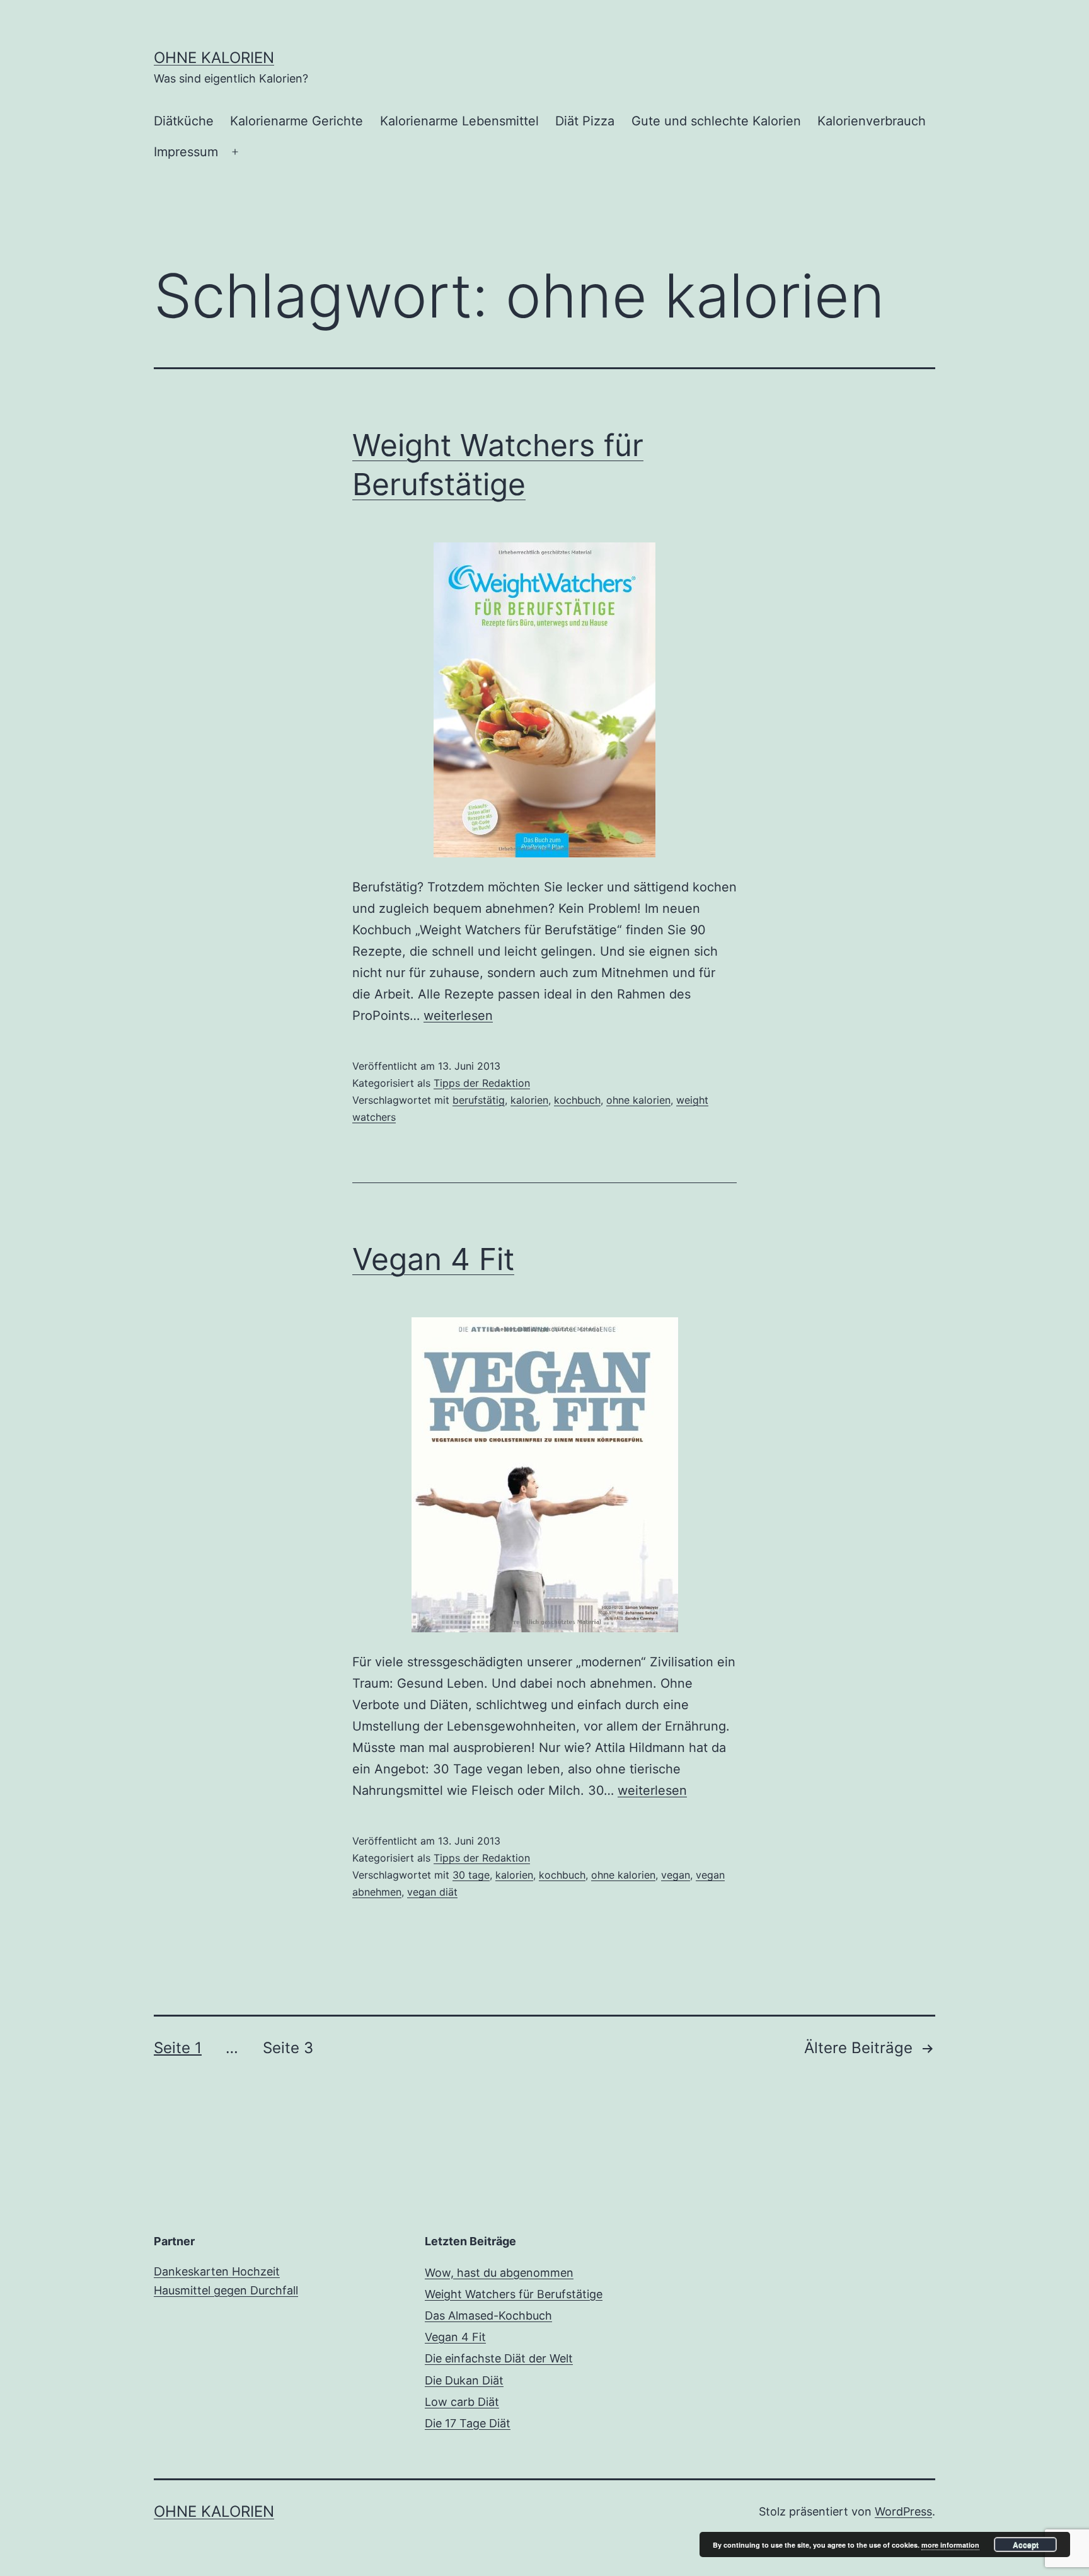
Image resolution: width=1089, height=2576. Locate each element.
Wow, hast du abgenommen (499, 2273)
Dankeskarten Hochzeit (217, 2271)
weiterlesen (458, 1016)
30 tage (471, 1875)
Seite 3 (288, 2048)
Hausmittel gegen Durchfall (226, 2290)
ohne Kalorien (214, 58)
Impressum (186, 152)
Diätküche (184, 121)
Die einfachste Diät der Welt (499, 2358)
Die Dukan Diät (464, 2380)
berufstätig (479, 1100)
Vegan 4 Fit (433, 1259)
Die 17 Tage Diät (468, 2423)
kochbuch (577, 1100)
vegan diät (432, 1892)
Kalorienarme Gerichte (297, 121)
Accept (1026, 2545)
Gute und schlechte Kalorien (716, 121)
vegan (676, 1875)
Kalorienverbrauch (872, 121)
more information (950, 2545)
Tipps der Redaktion (482, 1083)
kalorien (529, 1100)
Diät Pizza (585, 121)
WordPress (903, 2511)
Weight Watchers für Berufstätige (514, 2294)
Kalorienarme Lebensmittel (459, 121)
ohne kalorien (638, 1100)
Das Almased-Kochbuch (488, 2316)
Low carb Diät (462, 2402)
